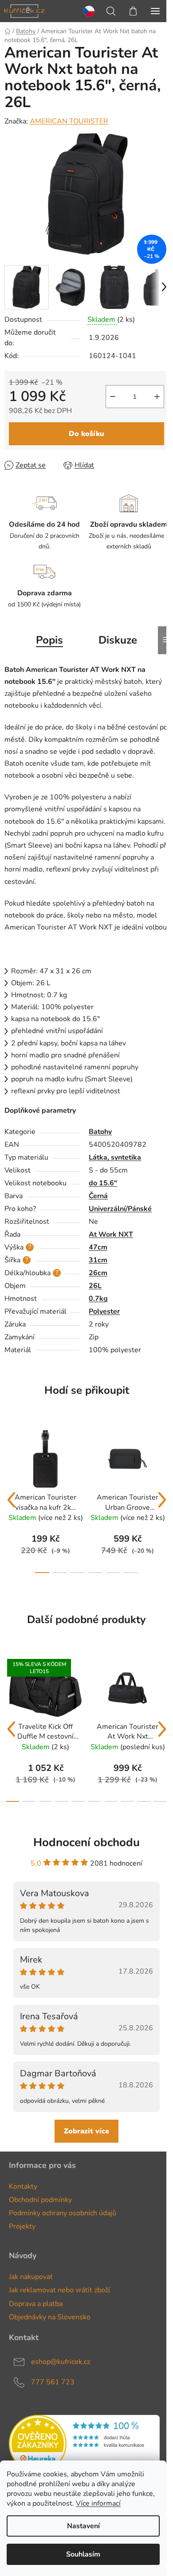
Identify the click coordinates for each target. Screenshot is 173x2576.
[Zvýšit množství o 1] (157, 397)
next (162, 1500)
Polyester (104, 1311)
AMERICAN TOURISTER (69, 121)
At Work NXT (111, 1234)
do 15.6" (103, 1183)
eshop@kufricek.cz (61, 2361)
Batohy (100, 1132)
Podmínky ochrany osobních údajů (63, 2213)
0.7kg (98, 1299)
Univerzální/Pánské (120, 1209)
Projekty (22, 2226)
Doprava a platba (36, 2304)
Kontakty (23, 2187)
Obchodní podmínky (40, 2200)
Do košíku (86, 434)
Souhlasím (83, 2554)
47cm (98, 1247)
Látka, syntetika (115, 1157)
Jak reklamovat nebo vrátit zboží (59, 2290)
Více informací (98, 2503)
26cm (98, 1273)
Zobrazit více (86, 2131)
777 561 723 (53, 2382)
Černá (98, 1196)
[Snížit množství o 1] (113, 397)
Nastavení (83, 2526)
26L (95, 1286)
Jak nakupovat (31, 2277)
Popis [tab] (49, 640)
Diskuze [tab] (118, 640)
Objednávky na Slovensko (50, 2317)
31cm (98, 1260)
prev (11, 1500)
